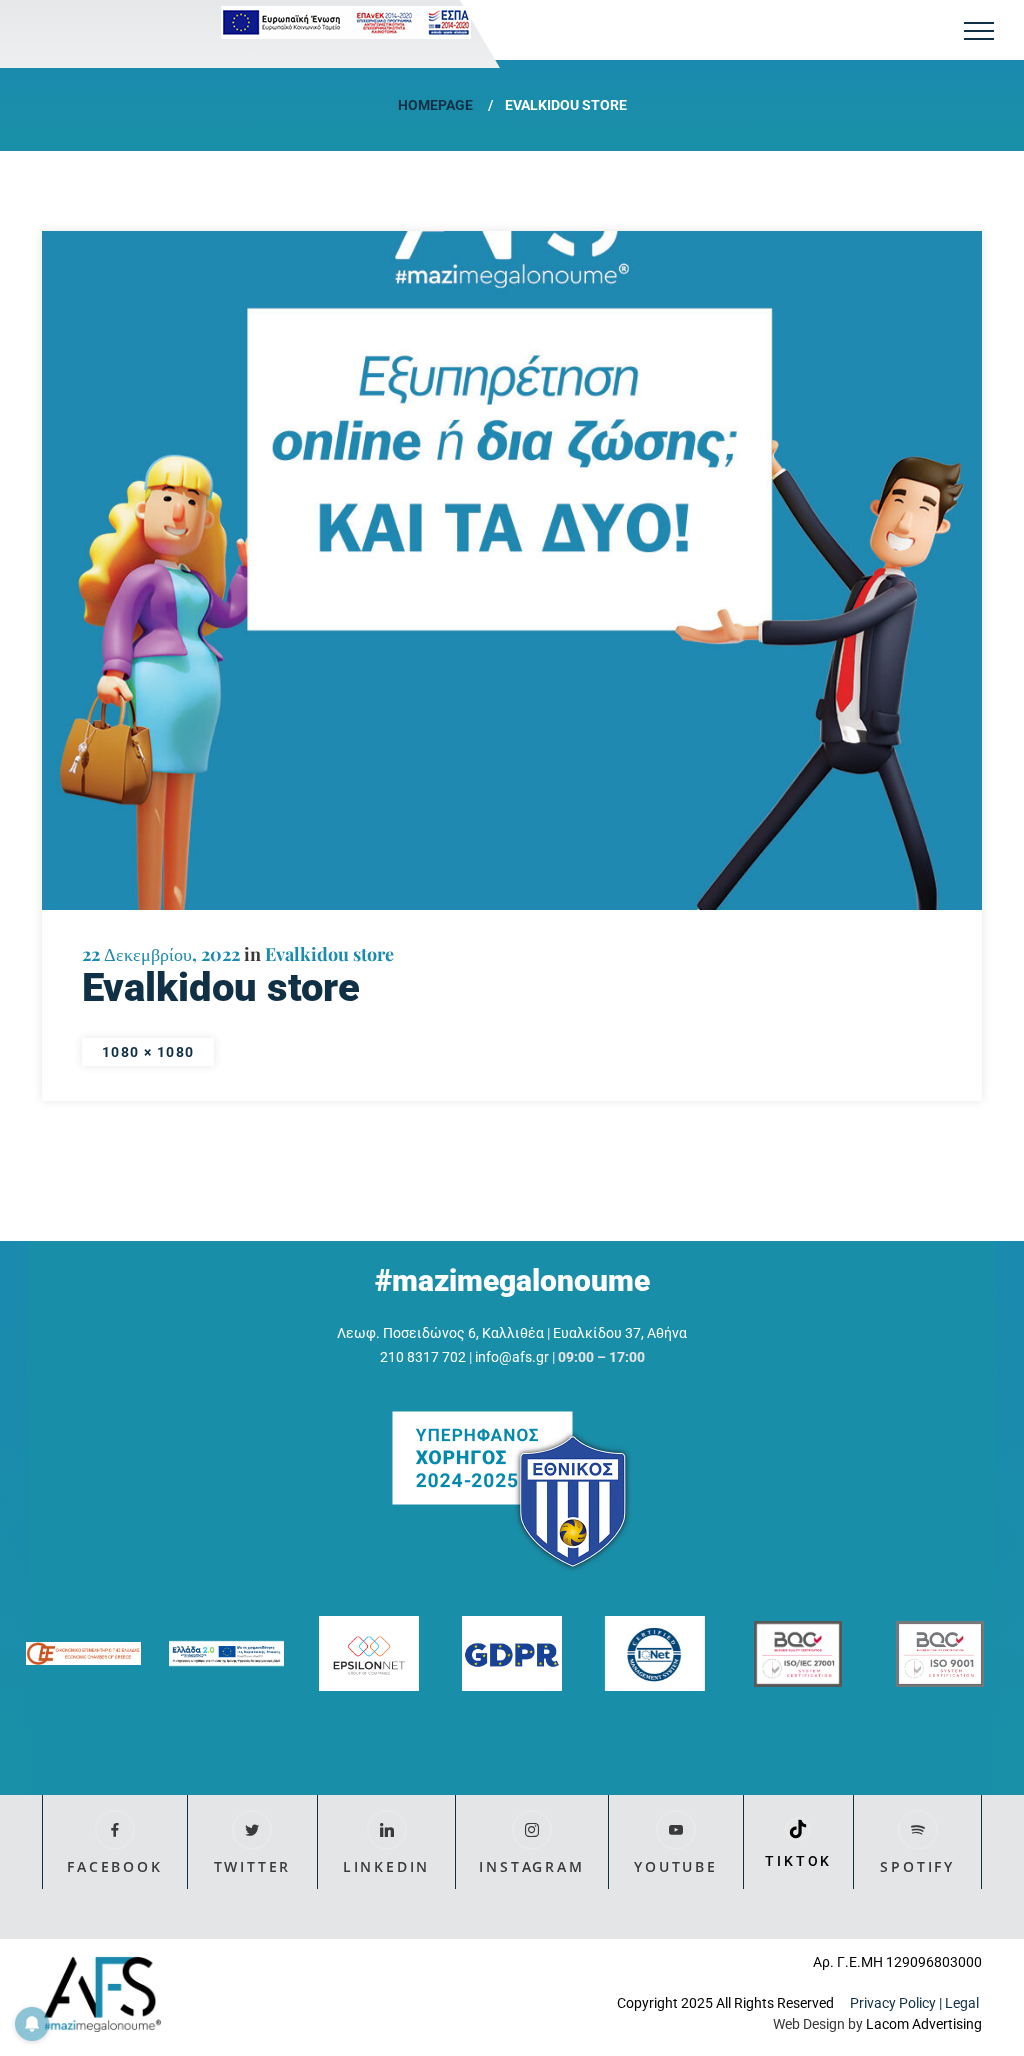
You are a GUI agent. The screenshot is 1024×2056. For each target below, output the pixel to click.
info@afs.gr (512, 1357)
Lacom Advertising (924, 2024)
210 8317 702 (423, 1357)
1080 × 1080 (148, 1052)
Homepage (435, 105)
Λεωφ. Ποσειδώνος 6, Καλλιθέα (440, 1333)
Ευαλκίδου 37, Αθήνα (620, 1333)
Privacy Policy (893, 2003)
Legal (963, 2003)
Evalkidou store (329, 954)
